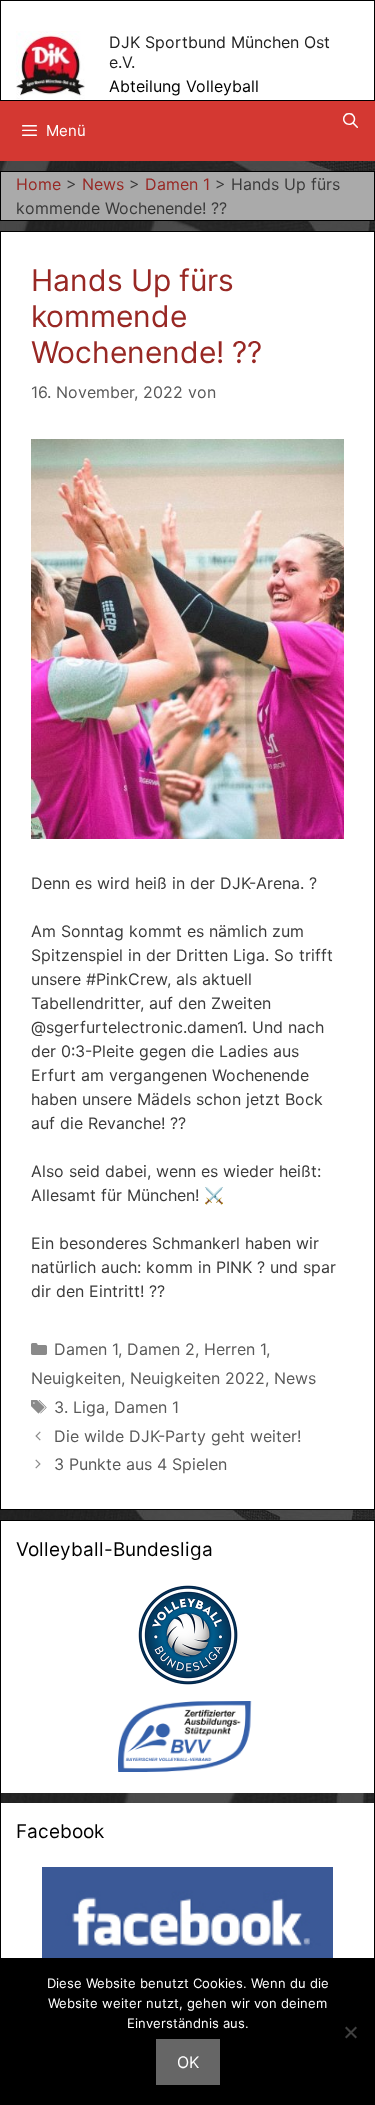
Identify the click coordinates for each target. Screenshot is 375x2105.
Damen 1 (86, 1349)
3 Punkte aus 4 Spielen (140, 1464)
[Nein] (350, 2032)
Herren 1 (235, 1349)
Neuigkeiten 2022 (197, 1378)
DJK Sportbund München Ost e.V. (219, 51)
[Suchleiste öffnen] (350, 121)
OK (188, 2062)
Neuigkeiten (76, 1378)
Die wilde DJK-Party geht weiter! (177, 1436)
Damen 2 (161, 1349)
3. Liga (79, 1407)
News (295, 1378)
